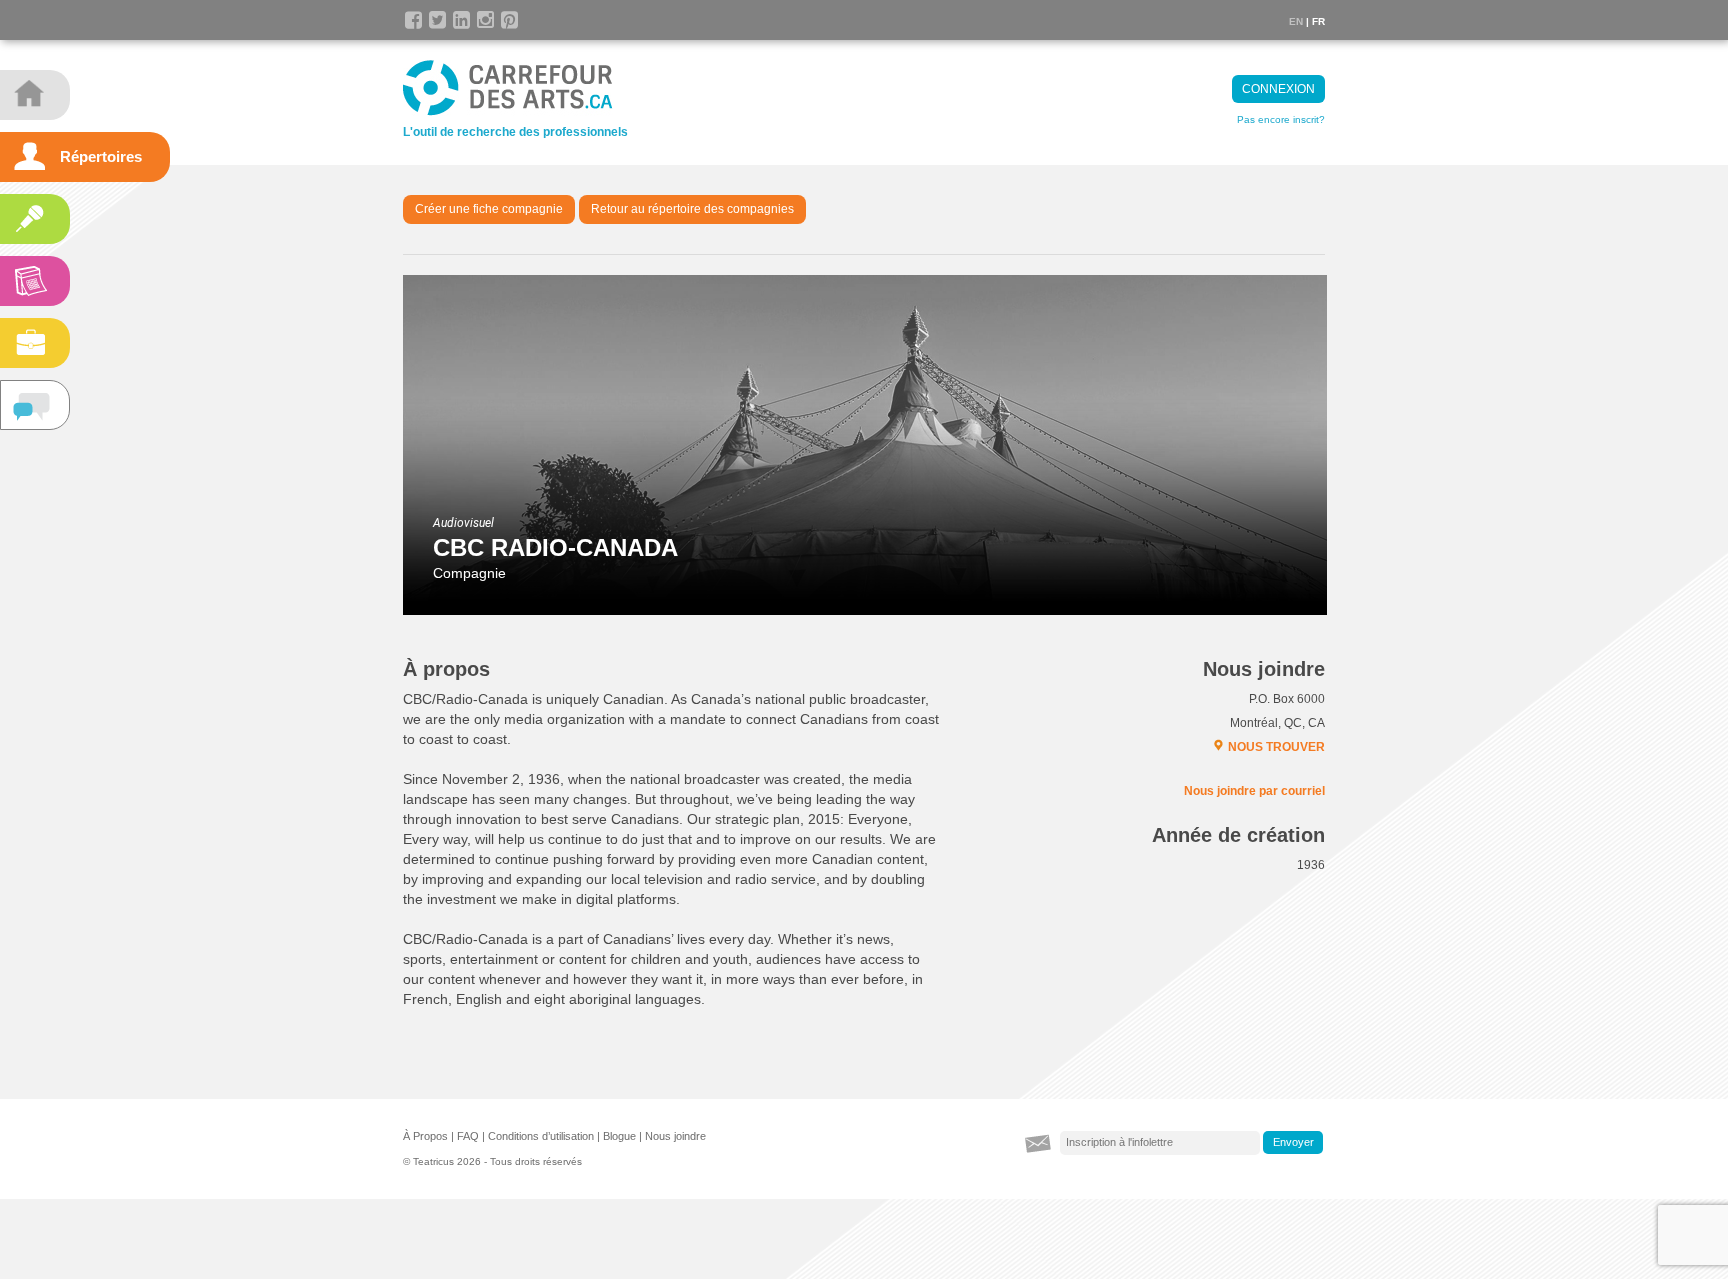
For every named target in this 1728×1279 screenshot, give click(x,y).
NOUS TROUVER (1276, 747)
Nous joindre (675, 1136)
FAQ (468, 1136)
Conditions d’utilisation (541, 1136)
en (1296, 21)
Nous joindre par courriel (1254, 791)
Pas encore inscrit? (1281, 119)
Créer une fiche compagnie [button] (489, 209)
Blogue (619, 1136)
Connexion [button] (1278, 89)
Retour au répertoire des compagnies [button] (692, 209)
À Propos (425, 1136)
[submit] (1293, 1143)
